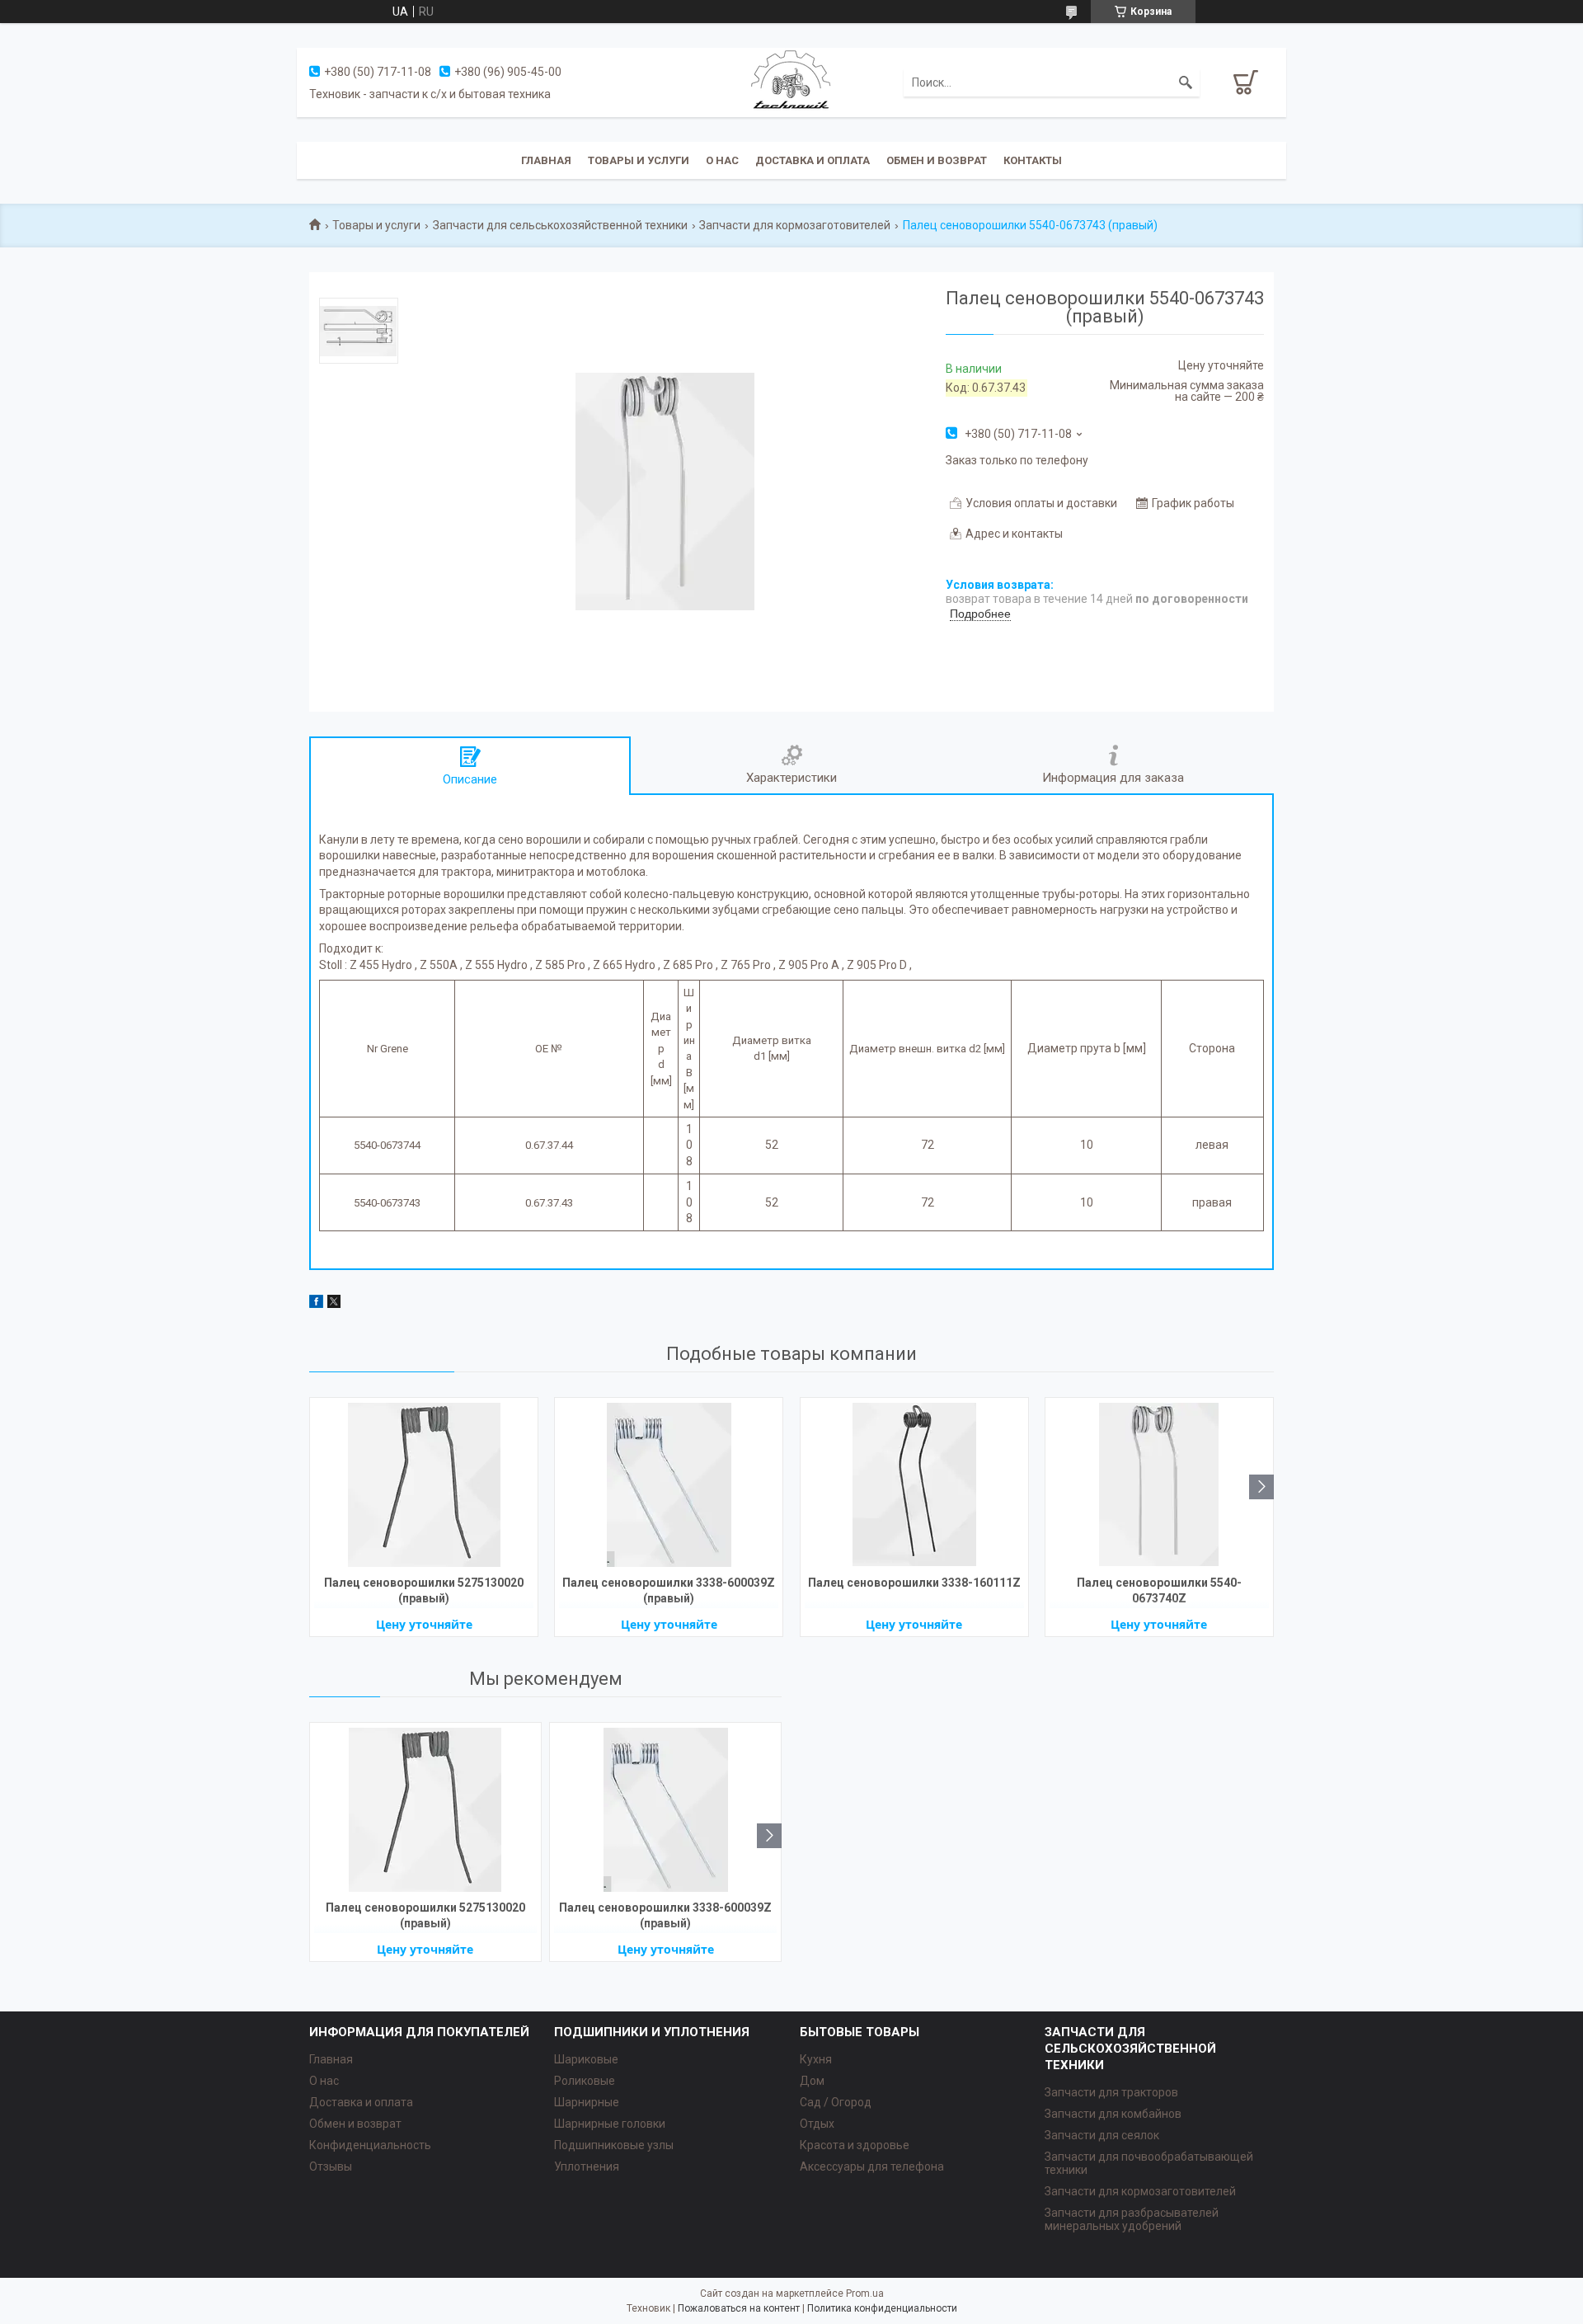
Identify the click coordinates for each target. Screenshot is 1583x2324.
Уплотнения (587, 2166)
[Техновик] (791, 82)
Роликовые (585, 2081)
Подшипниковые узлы (614, 2145)
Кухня (816, 2059)
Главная (546, 160)
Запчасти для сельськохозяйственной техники (560, 225)
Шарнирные (587, 2102)
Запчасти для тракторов (1111, 2092)
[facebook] (316, 1304)
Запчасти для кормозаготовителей (795, 225)
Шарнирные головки (610, 2124)
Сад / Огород (836, 2102)
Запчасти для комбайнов (1113, 2114)
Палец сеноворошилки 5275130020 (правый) (424, 1590)
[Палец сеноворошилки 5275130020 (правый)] (424, 1484)
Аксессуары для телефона (872, 2166)
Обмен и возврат (937, 160)
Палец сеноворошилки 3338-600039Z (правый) (669, 1590)
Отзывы (331, 2166)
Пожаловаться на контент (739, 2308)
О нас (722, 160)
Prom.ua (865, 2293)
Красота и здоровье (855, 2145)
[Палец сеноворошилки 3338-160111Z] (914, 1484)
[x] (334, 1304)
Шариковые (586, 2059)
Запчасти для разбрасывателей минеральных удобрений (1132, 2219)
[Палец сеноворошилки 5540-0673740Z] (1159, 1484)
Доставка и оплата (813, 160)
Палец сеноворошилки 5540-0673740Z (1159, 1590)
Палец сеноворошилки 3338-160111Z (914, 1583)
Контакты (1033, 160)
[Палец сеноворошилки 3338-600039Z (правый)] (669, 1484)
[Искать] (1186, 82)
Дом (812, 2081)
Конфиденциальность (370, 2145)
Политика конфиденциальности (882, 2308)
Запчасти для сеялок (1102, 2135)
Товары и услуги (639, 160)
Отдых (817, 2124)
